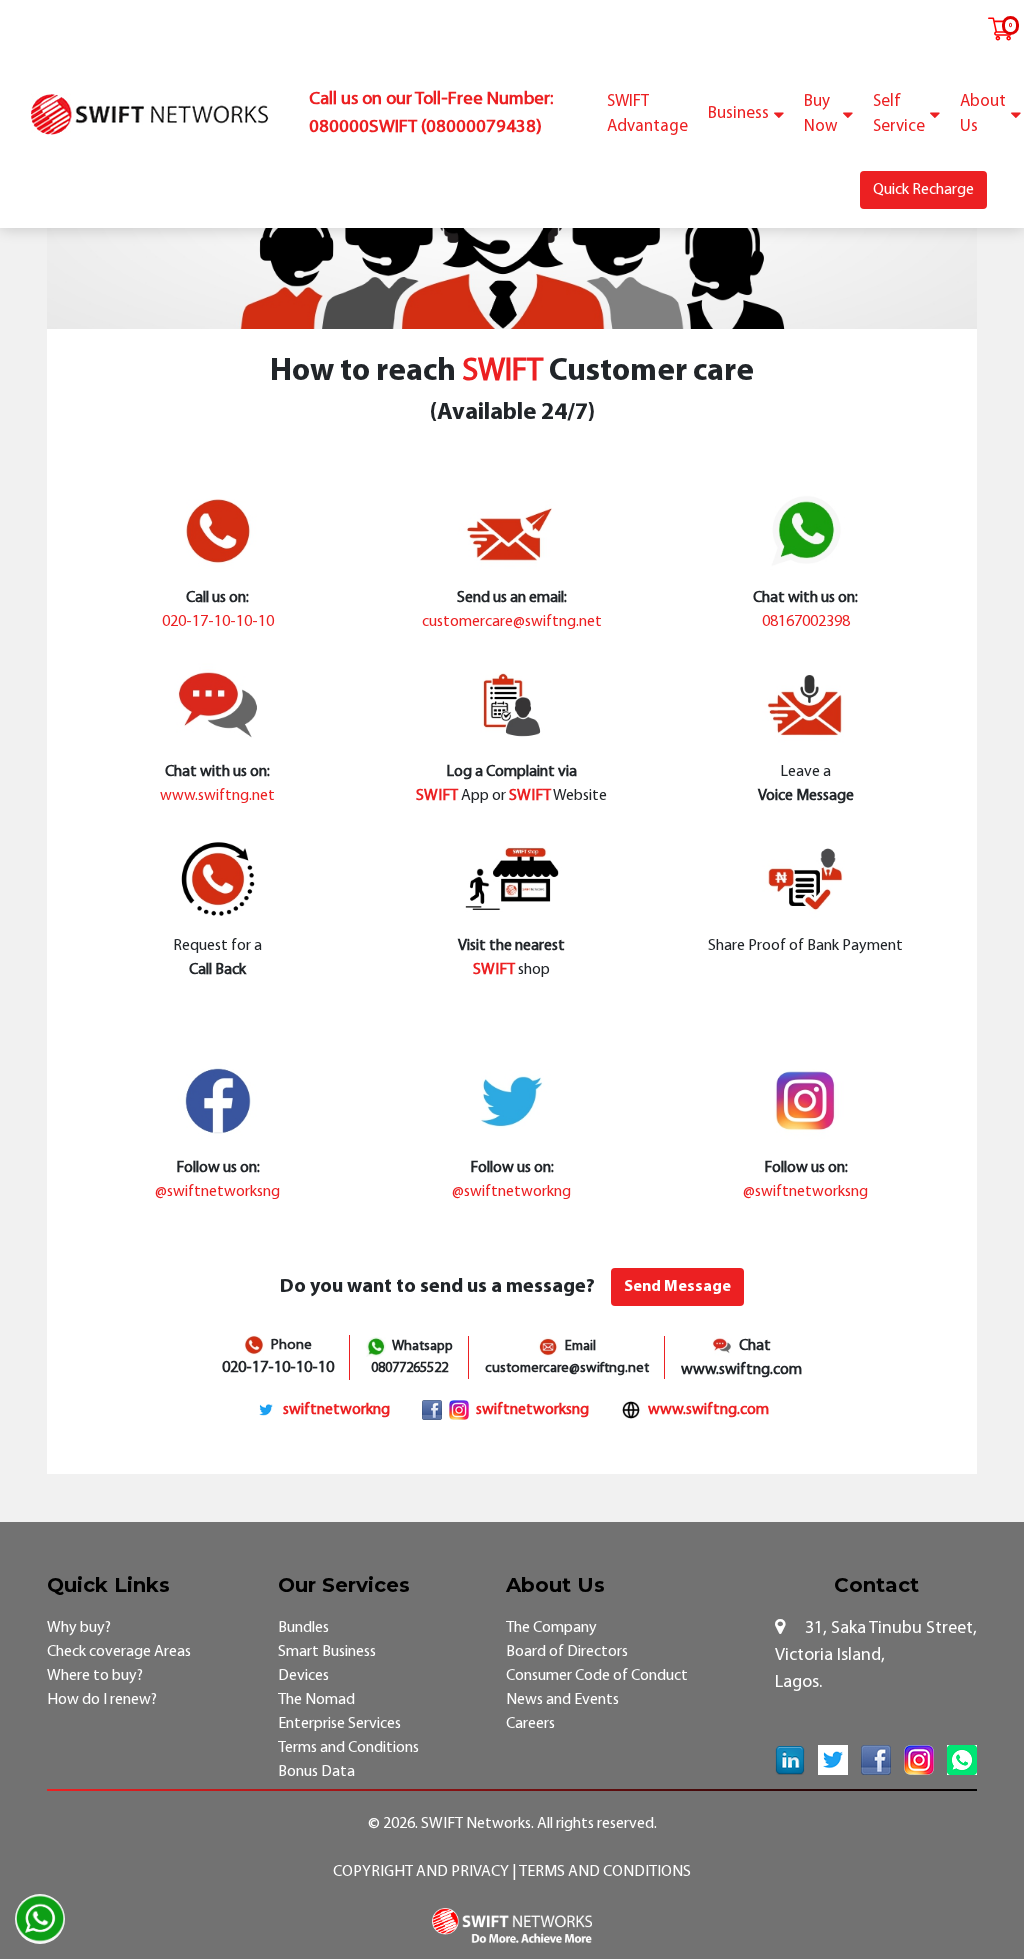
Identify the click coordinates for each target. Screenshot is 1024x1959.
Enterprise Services (339, 1724)
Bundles (303, 1628)
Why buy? (79, 1628)
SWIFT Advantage (647, 114)
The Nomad (316, 1700)
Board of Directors (567, 1652)
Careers (530, 1724)
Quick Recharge (923, 190)
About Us (983, 114)
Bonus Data (316, 1772)
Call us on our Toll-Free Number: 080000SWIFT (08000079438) (431, 113)
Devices (303, 1676)
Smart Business (327, 1652)
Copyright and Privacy (422, 1872)
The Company (551, 1628)
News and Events (562, 1700)
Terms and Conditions (348, 1748)
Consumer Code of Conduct (597, 1676)
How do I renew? (102, 1700)
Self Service (899, 114)
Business (738, 113)
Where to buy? (95, 1676)
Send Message (677, 1287)
